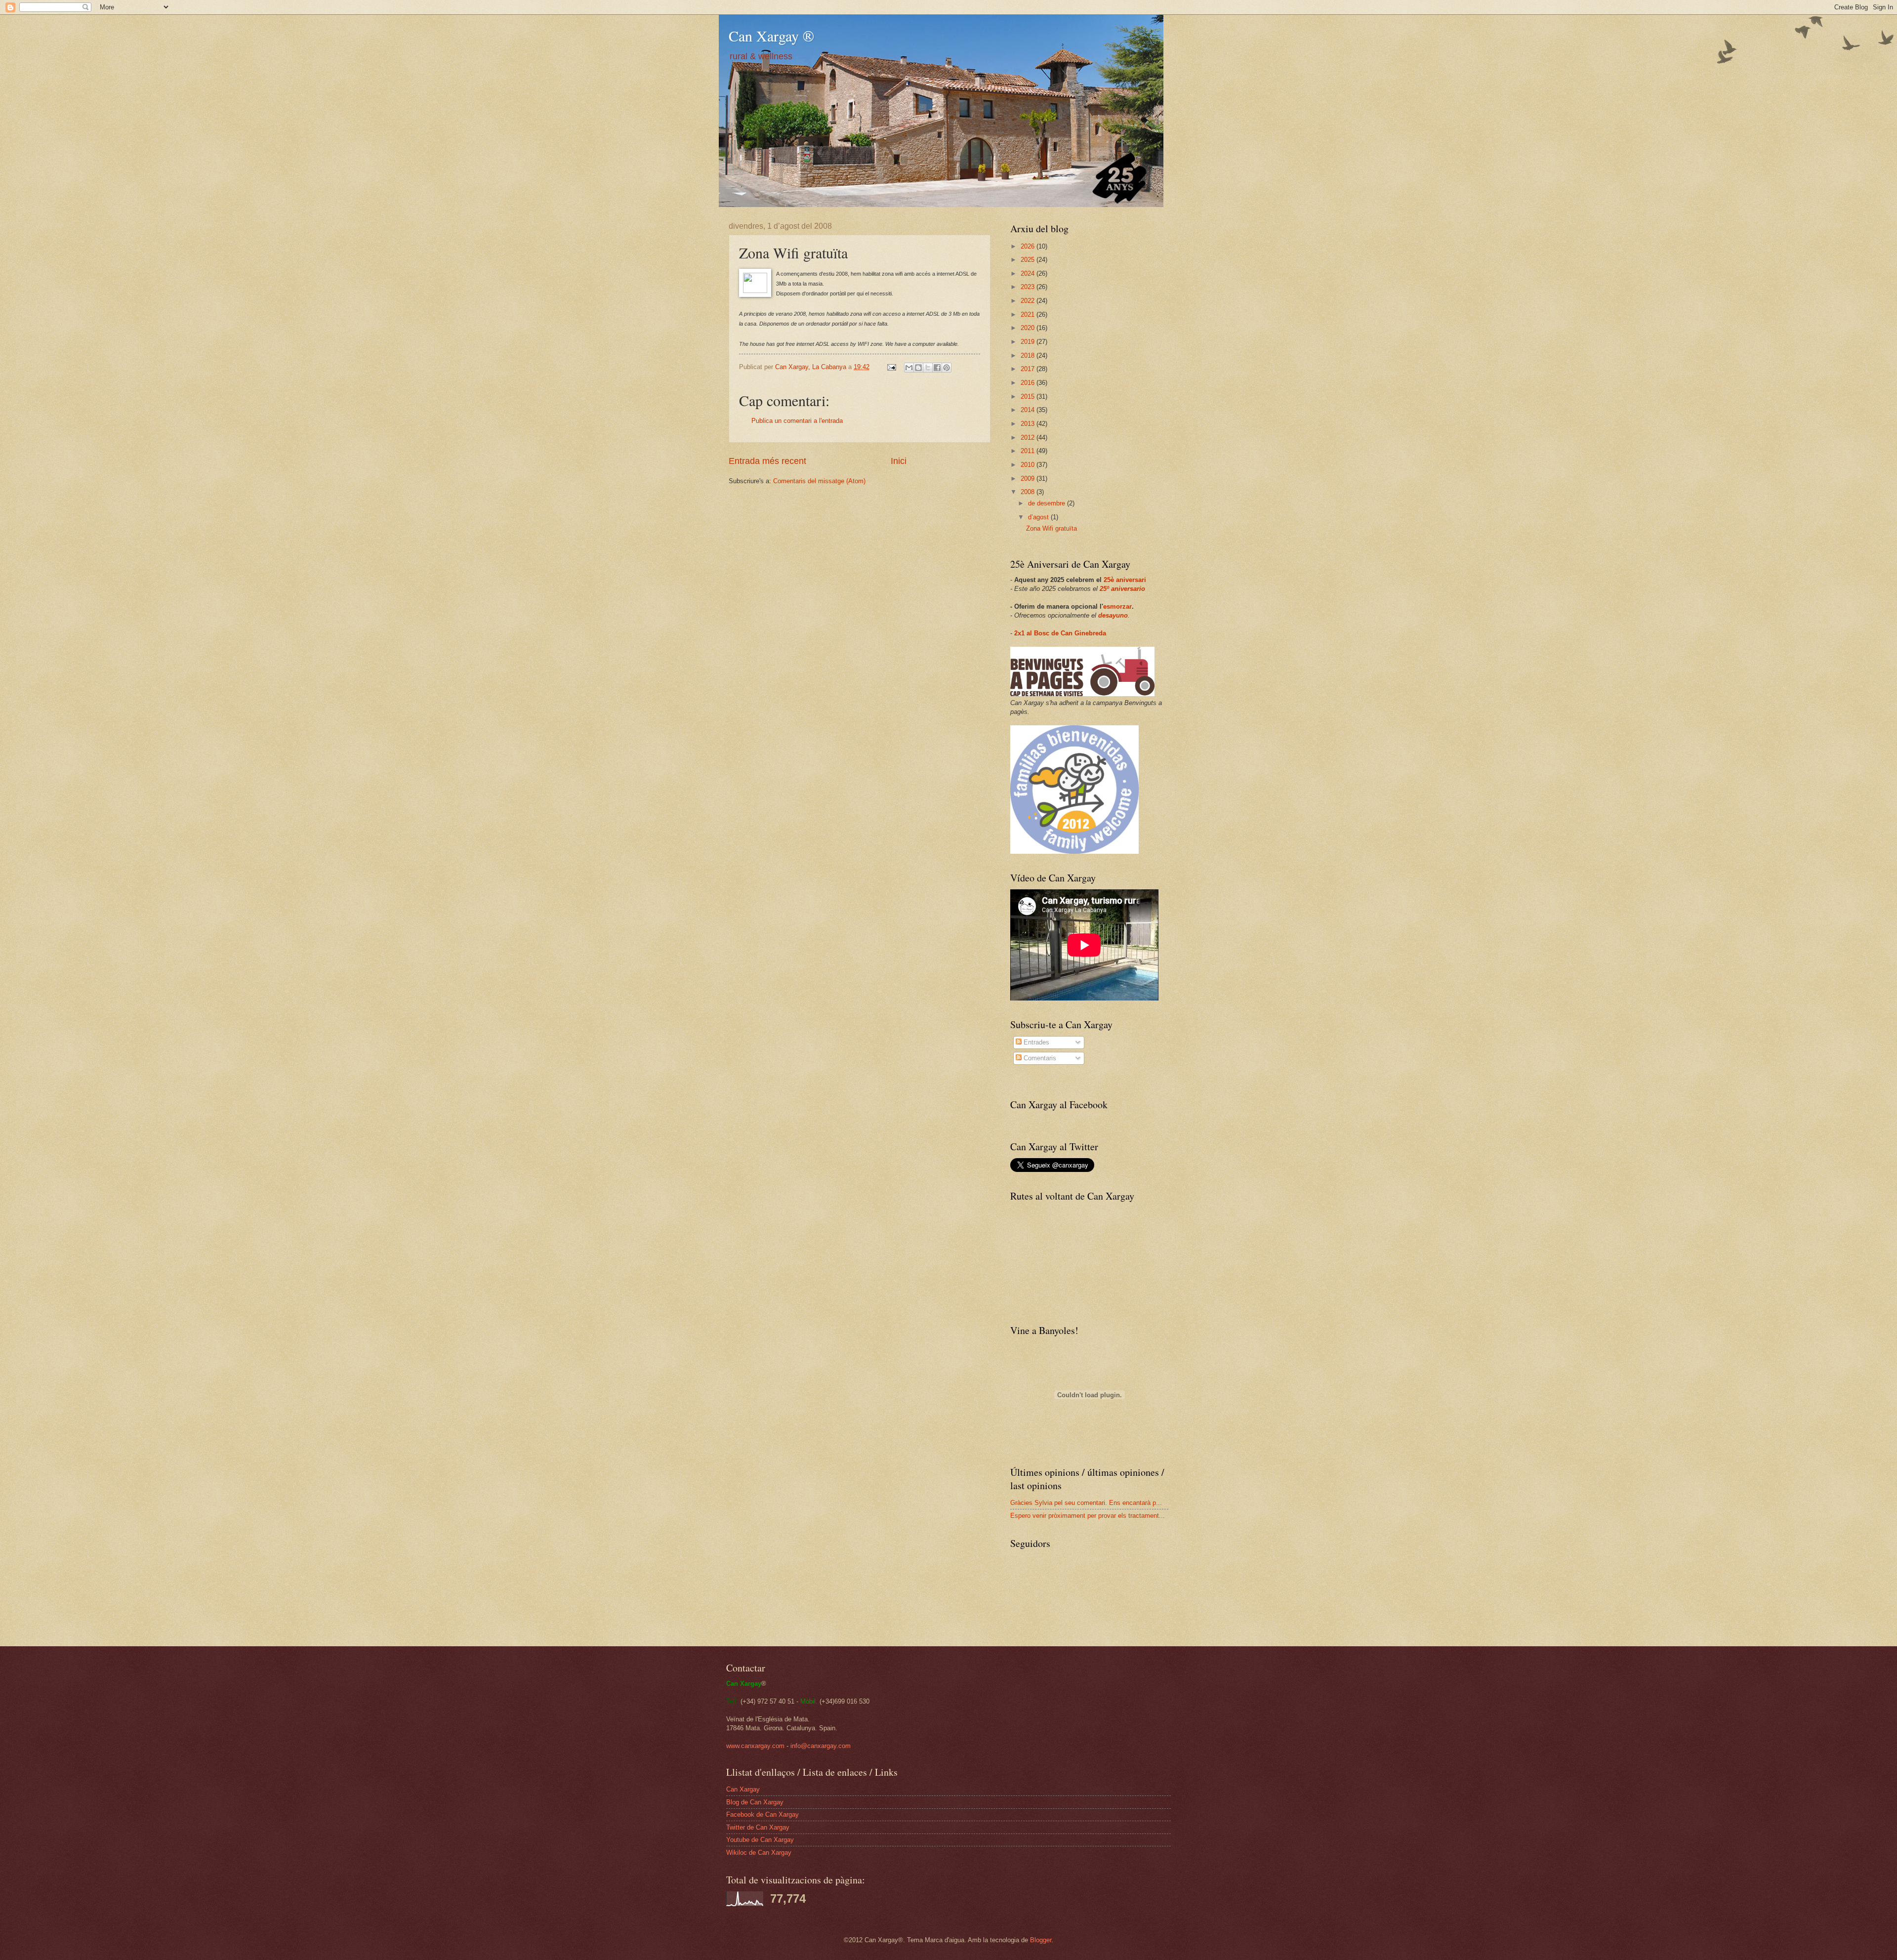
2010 (1029, 465)
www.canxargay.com (755, 1746)
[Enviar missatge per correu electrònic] (891, 367)
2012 (1029, 438)
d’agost (1039, 517)
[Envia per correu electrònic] (909, 368)
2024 (1029, 273)
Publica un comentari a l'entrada (797, 421)
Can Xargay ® (771, 36)
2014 (1029, 410)
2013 (1029, 424)
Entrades (1035, 1042)
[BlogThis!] (918, 368)
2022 (1029, 301)
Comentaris (1039, 1058)
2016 (1029, 383)
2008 (1029, 492)
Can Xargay (743, 1789)
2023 (1029, 287)
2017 (1029, 369)
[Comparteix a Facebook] (937, 368)
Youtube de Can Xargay (760, 1840)
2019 (1029, 342)
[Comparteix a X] (928, 368)
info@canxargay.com (821, 1746)
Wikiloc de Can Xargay (759, 1853)
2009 (1029, 479)
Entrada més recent (767, 461)
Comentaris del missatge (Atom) (819, 481)
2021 (1029, 314)
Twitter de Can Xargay (758, 1827)
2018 (1029, 355)
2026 (1029, 246)
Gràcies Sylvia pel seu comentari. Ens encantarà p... (1086, 1503)
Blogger (1041, 1940)
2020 (1029, 328)
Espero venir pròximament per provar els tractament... (1088, 1516)
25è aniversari (1125, 580)
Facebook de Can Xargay (763, 1814)
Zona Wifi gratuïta (1052, 528)
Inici (899, 461)
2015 (1029, 396)
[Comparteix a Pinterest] (947, 368)
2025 (1029, 260)
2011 (1029, 451)
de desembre (1048, 503)
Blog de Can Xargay (755, 1802)
